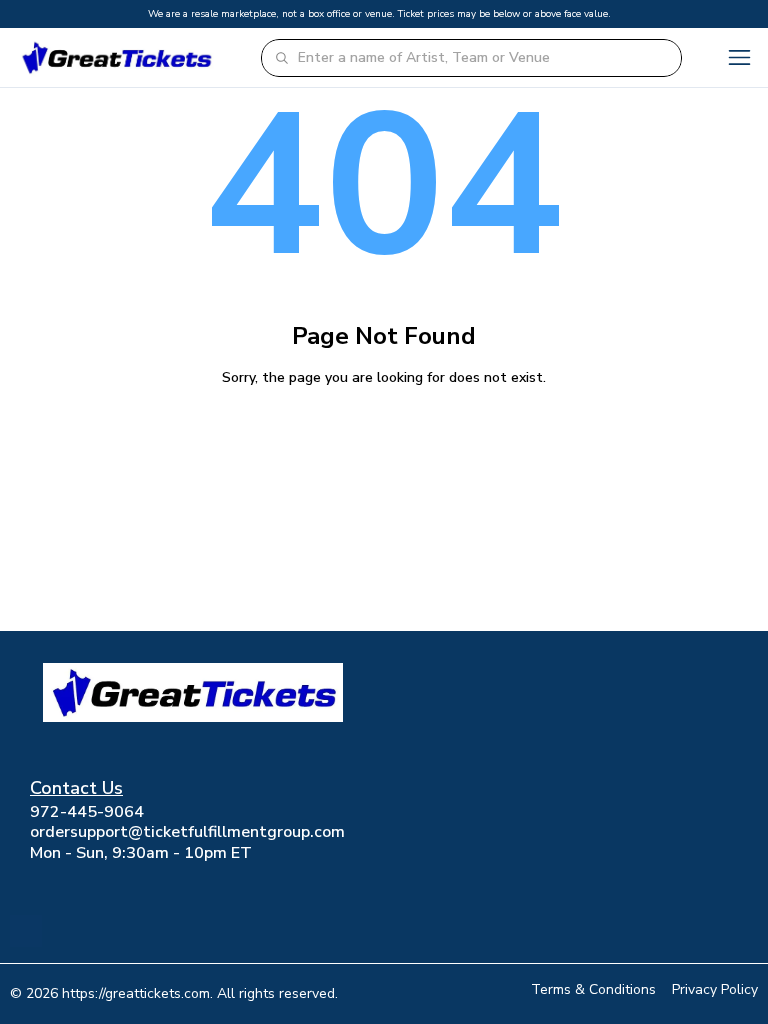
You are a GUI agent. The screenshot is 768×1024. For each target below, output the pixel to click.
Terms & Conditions (593, 989)
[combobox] (483, 58)
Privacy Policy (715, 989)
